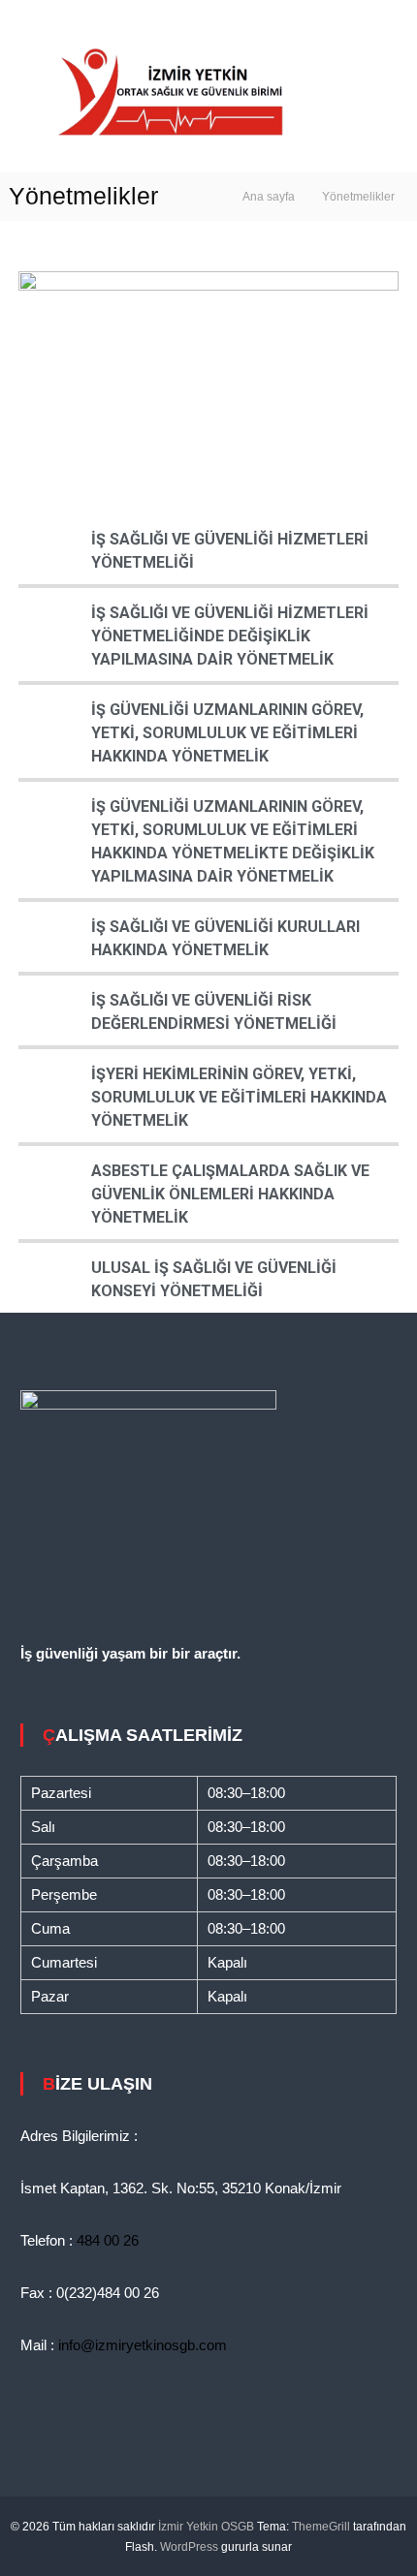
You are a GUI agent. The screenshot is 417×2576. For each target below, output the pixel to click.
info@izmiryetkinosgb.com (143, 2345)
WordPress (189, 2547)
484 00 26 (108, 2240)
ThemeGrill (321, 2527)
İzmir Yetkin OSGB (206, 2527)
